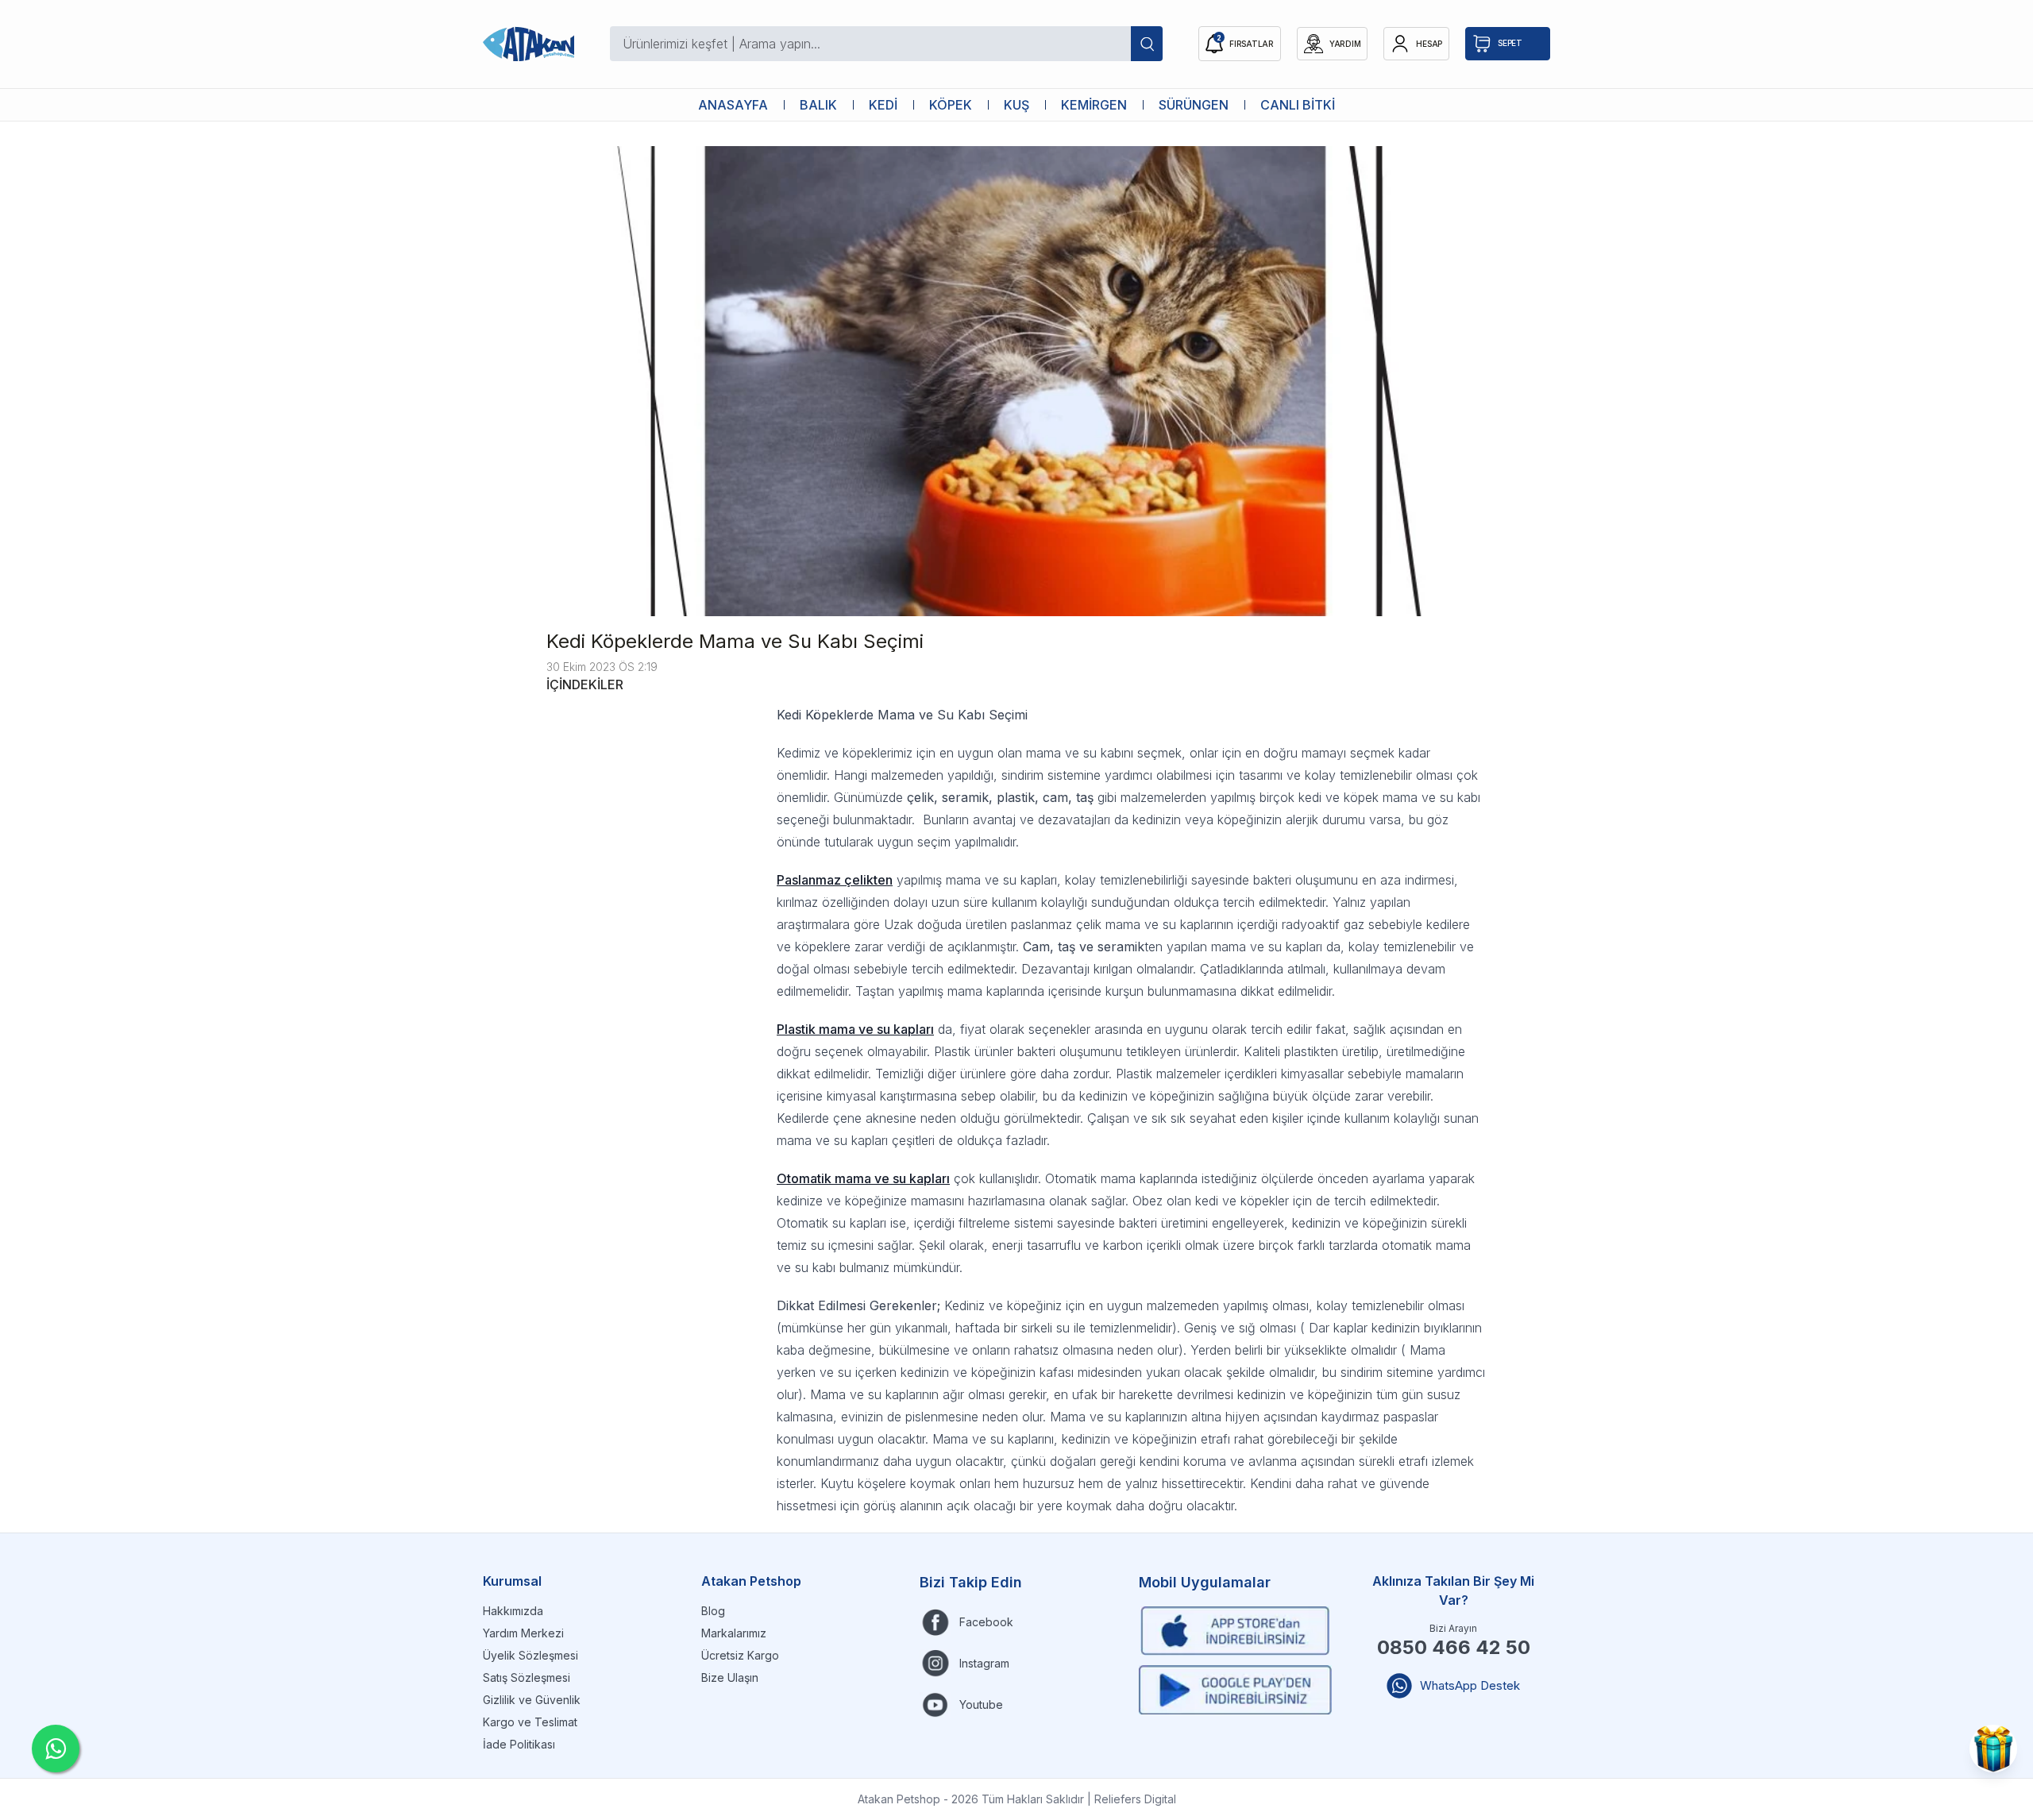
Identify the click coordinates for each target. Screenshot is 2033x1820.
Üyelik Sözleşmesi (530, 1655)
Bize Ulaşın (730, 1677)
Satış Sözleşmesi (527, 1677)
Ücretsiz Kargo (740, 1655)
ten (883, 880)
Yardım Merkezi (523, 1633)
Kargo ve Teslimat (530, 1722)
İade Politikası (519, 1744)
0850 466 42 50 (1454, 1647)
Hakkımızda (513, 1611)
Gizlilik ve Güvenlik (532, 1700)
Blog (713, 1611)
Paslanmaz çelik (825, 880)
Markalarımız (734, 1633)
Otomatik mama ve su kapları (863, 1178)
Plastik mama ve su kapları (855, 1029)
